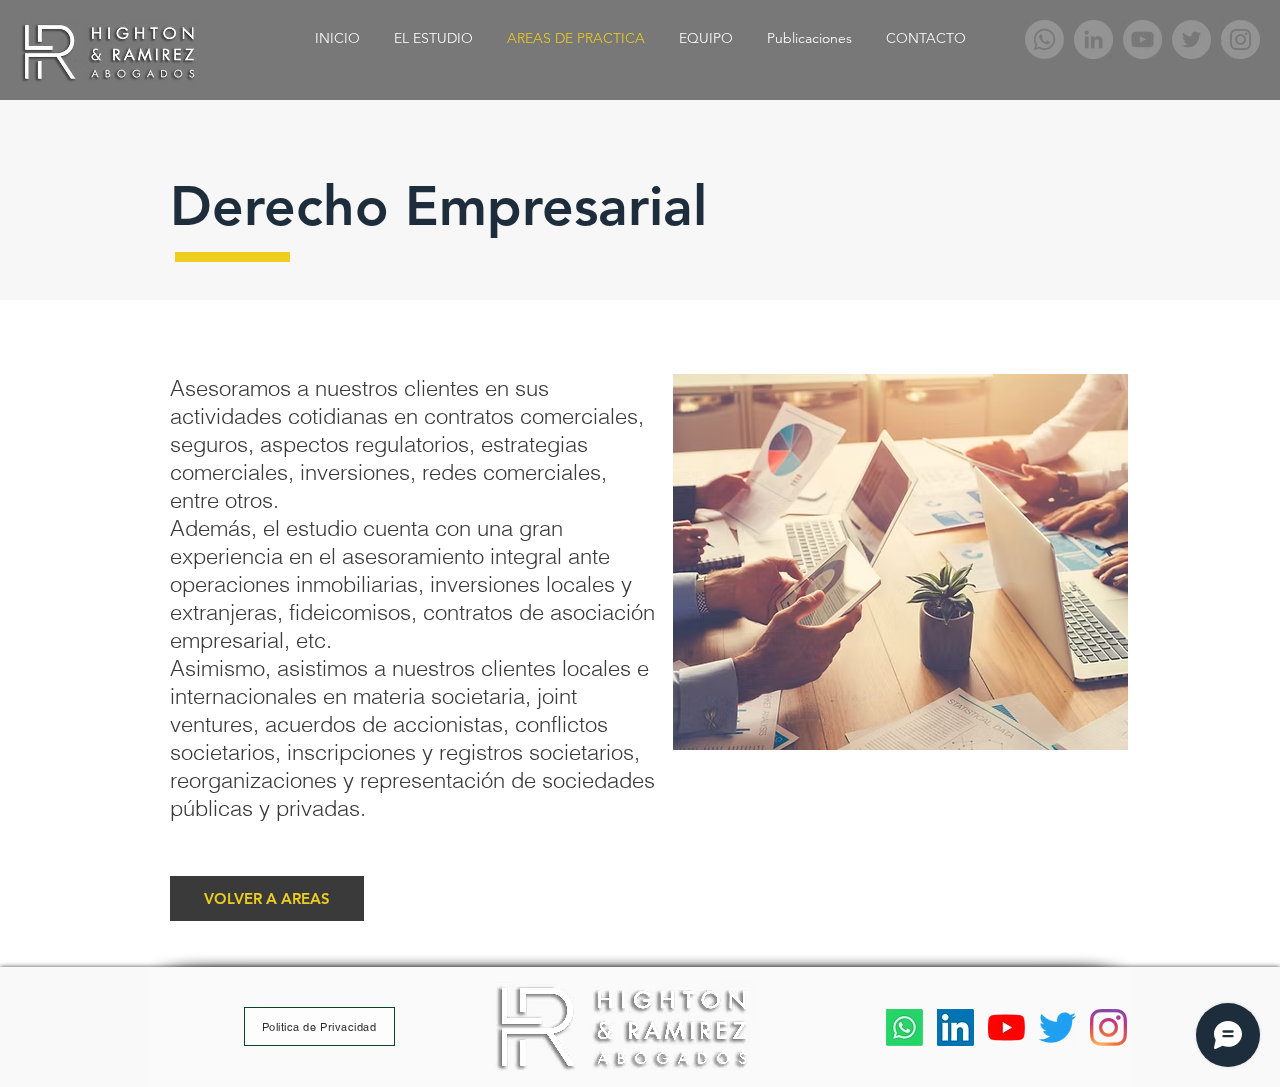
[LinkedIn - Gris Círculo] (1093, 39)
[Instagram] (1240, 39)
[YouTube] (1142, 39)
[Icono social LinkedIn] (955, 1027)
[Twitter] (1191, 39)
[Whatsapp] (1044, 39)
